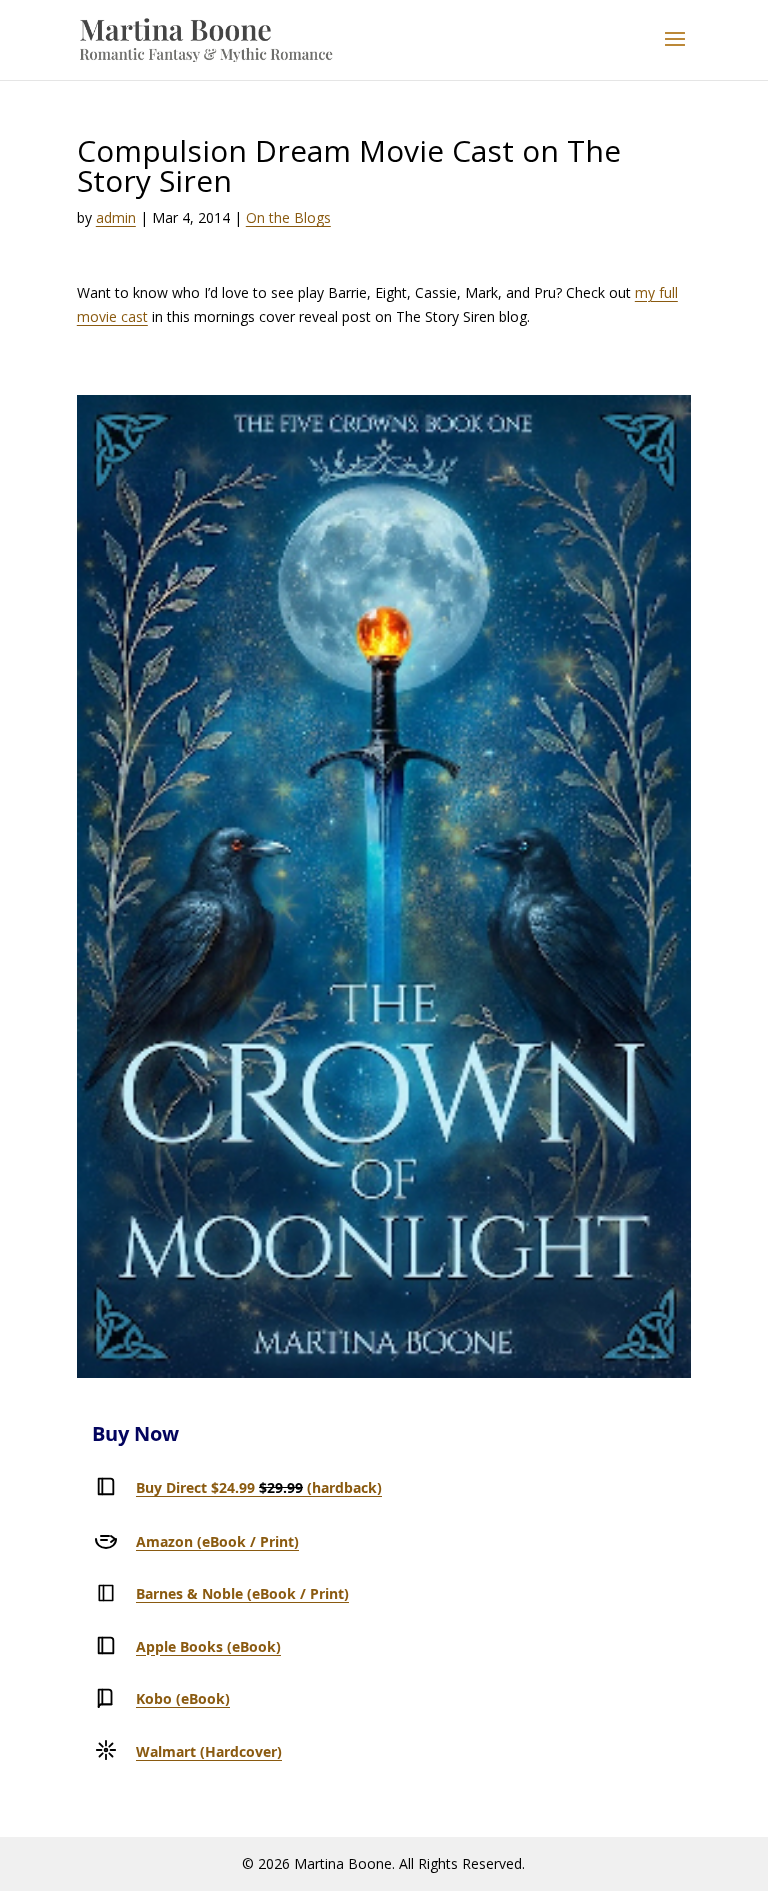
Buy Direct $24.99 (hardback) (259, 1487)
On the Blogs (288, 217)
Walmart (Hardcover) (209, 1751)
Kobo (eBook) (183, 1698)
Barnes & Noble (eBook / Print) (242, 1593)
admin (116, 217)
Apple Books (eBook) (208, 1646)
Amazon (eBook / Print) (217, 1541)
